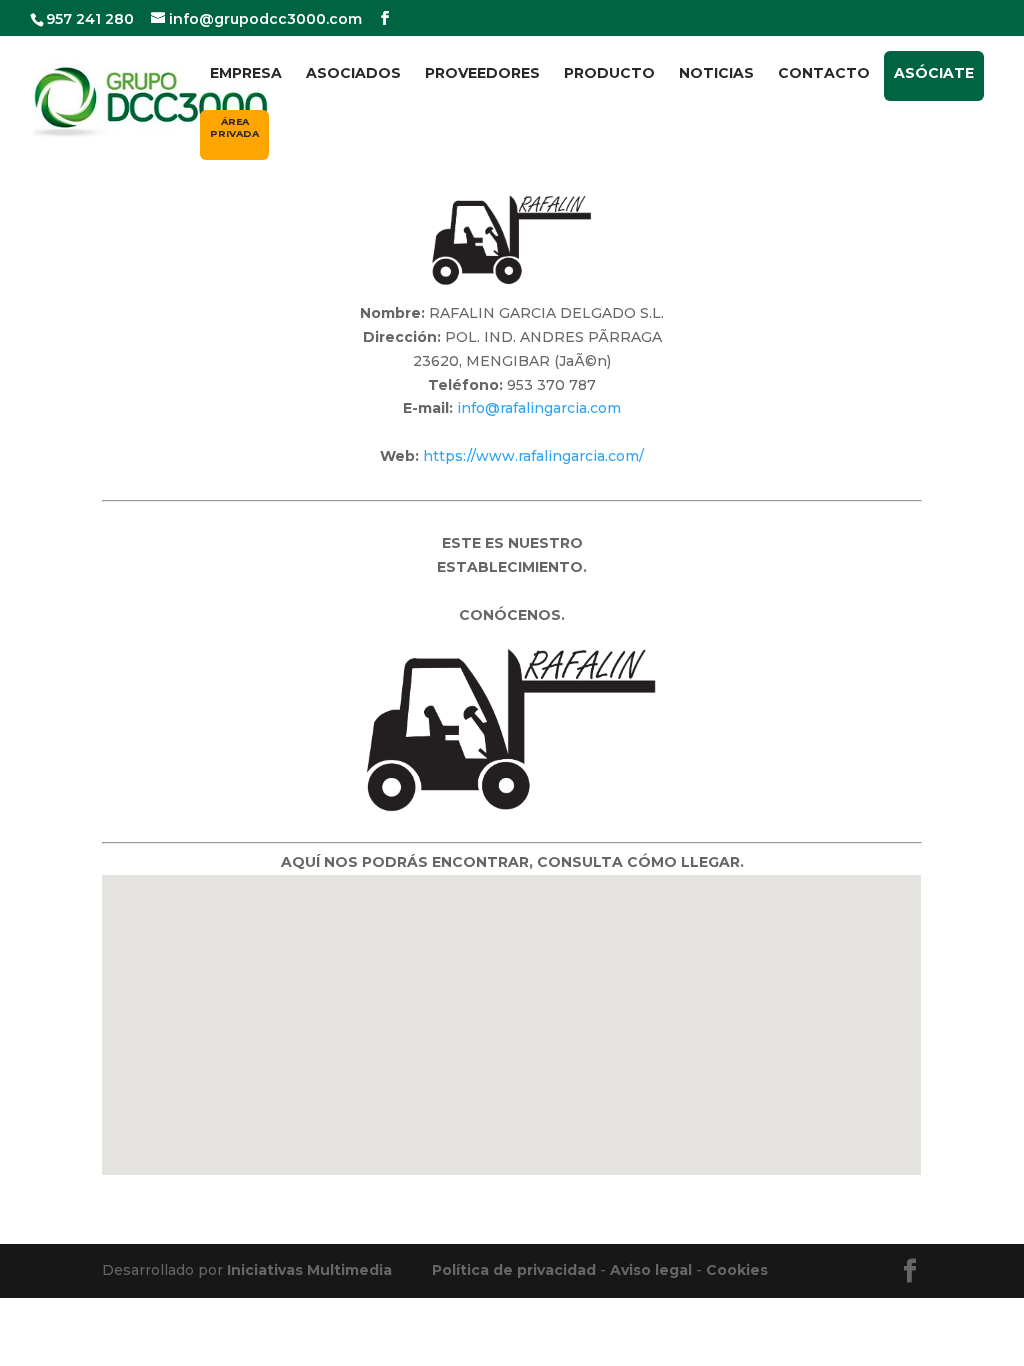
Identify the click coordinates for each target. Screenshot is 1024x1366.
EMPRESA (246, 74)
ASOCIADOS (353, 74)
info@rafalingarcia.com (539, 408)
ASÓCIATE (934, 73)
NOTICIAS (716, 74)
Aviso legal (651, 1270)
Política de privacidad (514, 1270)
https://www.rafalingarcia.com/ (533, 456)
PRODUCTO (609, 74)
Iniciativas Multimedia (309, 1270)
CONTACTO (824, 74)
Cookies (737, 1270)
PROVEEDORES (482, 74)
